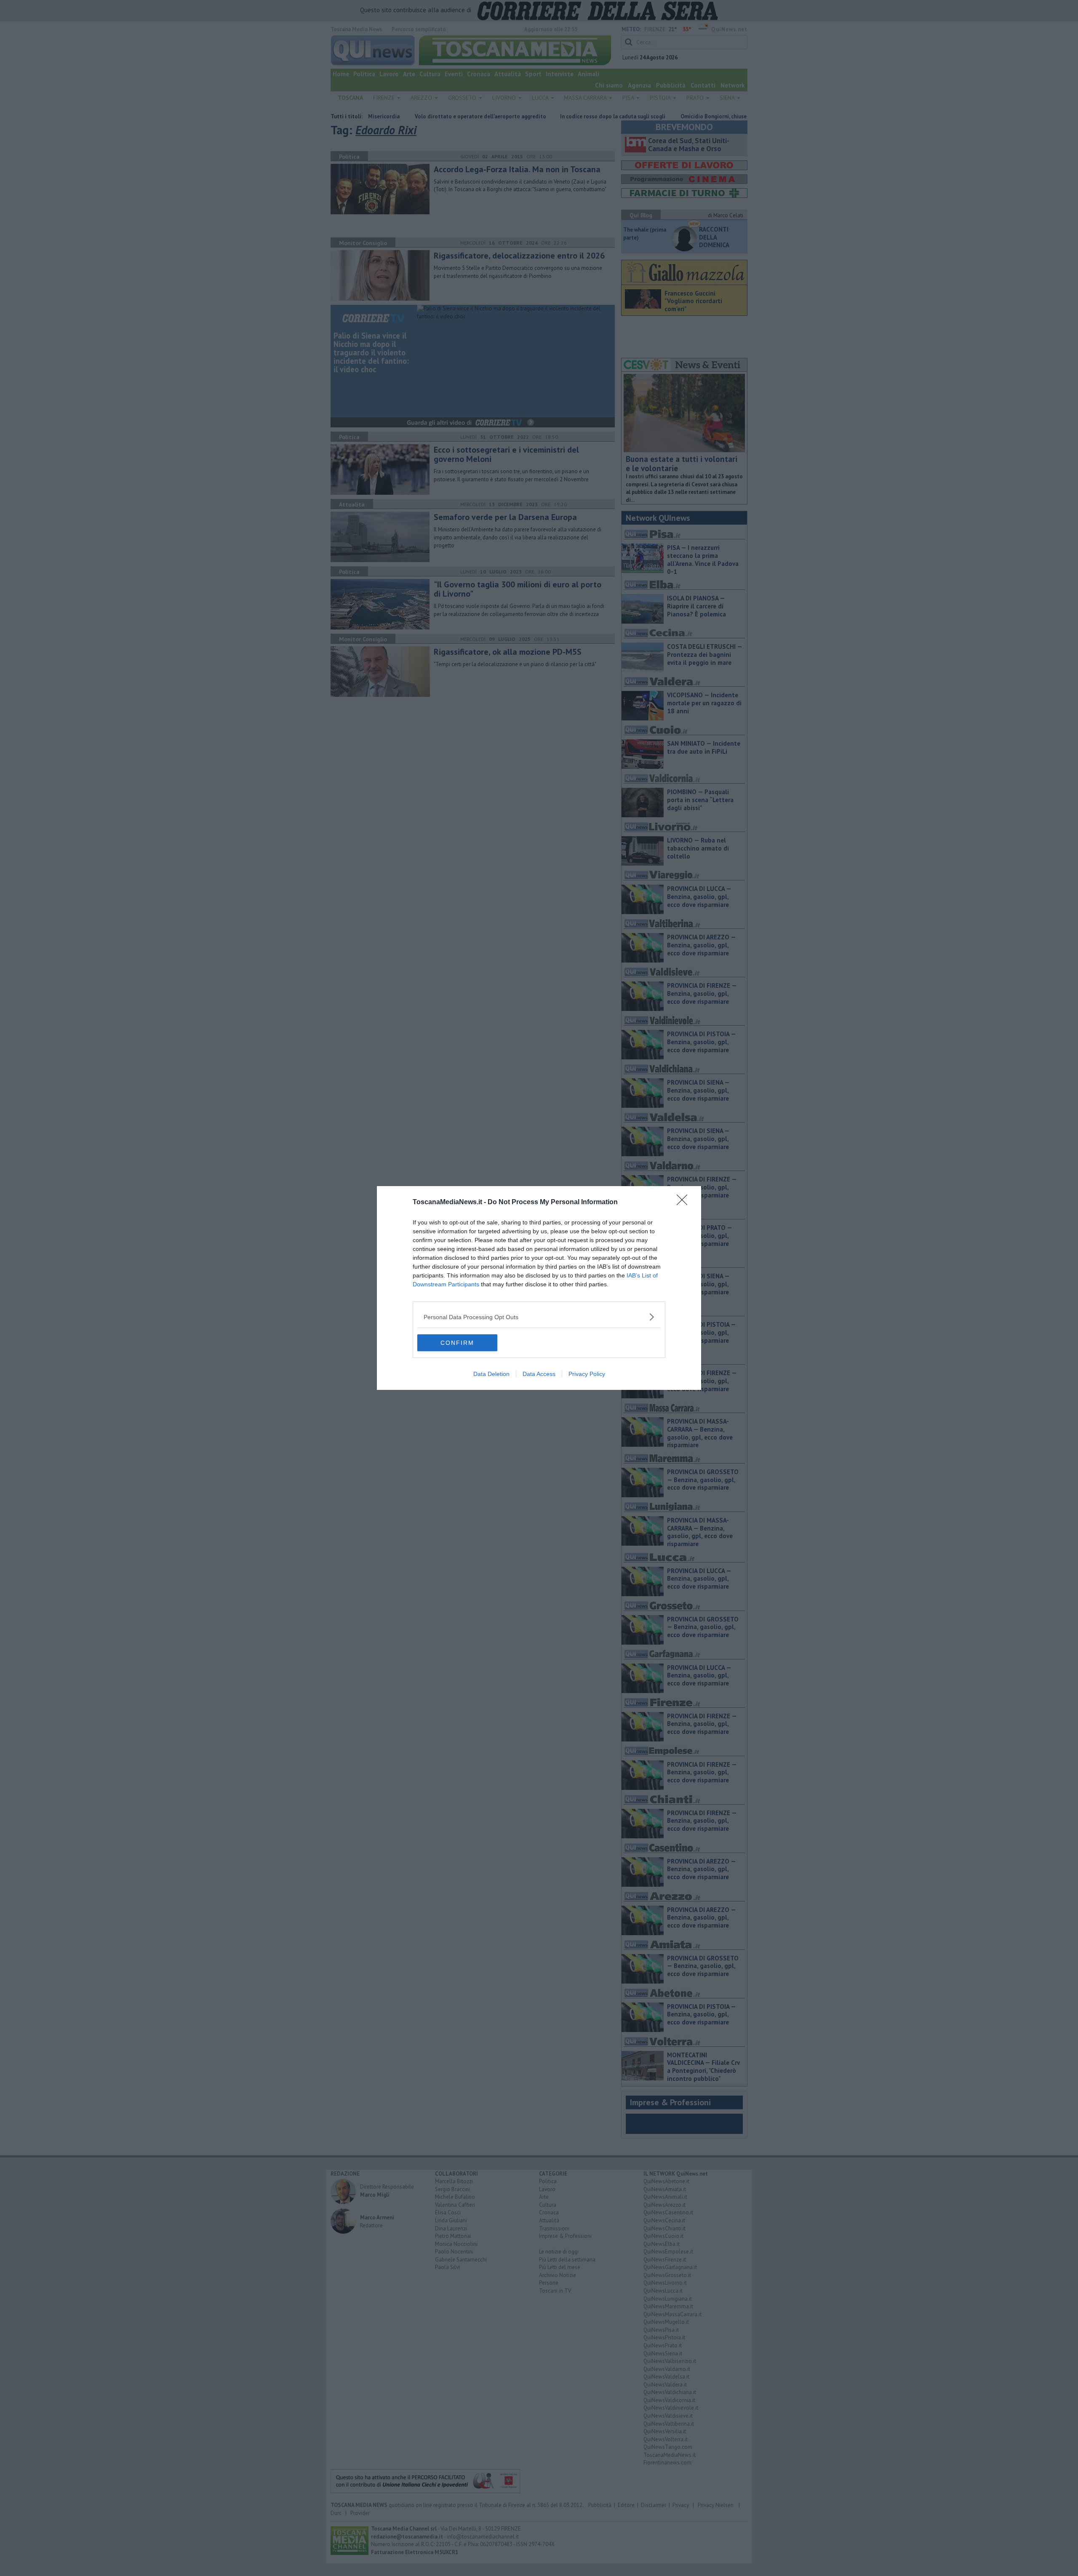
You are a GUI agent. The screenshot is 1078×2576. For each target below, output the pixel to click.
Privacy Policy (587, 1374)
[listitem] (539, 1317)
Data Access (539, 1374)
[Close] (685, 1203)
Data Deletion (491, 1374)
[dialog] (539, 1288)
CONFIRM (457, 1343)
